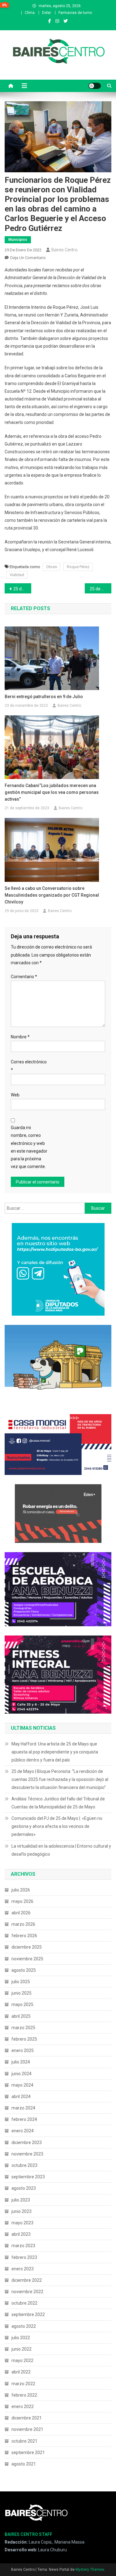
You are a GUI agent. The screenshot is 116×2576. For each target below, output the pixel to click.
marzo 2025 (23, 2028)
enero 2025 (23, 2050)
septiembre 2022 (28, 2314)
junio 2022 (21, 2349)
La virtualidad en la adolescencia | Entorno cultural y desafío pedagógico (61, 1850)
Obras (52, 567)
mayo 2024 (22, 2085)
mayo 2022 (22, 2360)
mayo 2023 (22, 2223)
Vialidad (17, 575)
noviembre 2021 (27, 2429)
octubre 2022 (24, 2303)
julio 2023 (21, 2200)
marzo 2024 (23, 2108)
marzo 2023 (23, 2246)
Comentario (24, 977)
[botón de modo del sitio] (95, 86)
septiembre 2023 (28, 2177)
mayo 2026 (22, 1901)
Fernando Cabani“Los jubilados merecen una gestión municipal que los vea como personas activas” (52, 792)
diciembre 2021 (27, 2418)
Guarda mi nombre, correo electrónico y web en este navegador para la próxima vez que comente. (29, 1147)
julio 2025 (21, 1982)
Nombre (20, 1037)
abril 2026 (21, 1913)
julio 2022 (21, 2338)
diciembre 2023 (27, 2142)
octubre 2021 (24, 2441)
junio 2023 (21, 2211)
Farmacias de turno (75, 13)
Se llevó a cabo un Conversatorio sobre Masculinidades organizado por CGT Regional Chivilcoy (52, 895)
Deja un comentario (28, 258)
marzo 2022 (23, 2384)
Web (15, 1095)
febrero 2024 (24, 2119)
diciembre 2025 (27, 1947)
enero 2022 (23, 2406)
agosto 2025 (24, 1970)
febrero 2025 (24, 2039)
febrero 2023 (24, 2257)
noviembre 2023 (27, 2154)
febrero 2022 (24, 2395)
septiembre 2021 (28, 2452)
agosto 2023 (24, 2188)
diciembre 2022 (27, 2280)
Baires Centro (64, 250)
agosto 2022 (24, 2326)
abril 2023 (21, 2234)
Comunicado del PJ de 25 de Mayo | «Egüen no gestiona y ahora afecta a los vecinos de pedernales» (57, 1826)
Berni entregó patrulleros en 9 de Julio (44, 697)
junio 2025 (21, 1993)
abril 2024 (21, 2096)
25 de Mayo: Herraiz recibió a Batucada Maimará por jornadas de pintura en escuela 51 (22, 589)
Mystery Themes (90, 2570)
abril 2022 (21, 2372)
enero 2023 (23, 2269)
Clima (30, 13)
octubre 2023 (24, 2165)
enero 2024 (23, 2131)
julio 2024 (21, 2062)
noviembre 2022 (27, 2292)
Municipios (18, 240)
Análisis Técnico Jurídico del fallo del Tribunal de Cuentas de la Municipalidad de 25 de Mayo (58, 1803)
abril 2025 (21, 2016)
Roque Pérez (78, 567)
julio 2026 (21, 1890)
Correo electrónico (29, 1066)
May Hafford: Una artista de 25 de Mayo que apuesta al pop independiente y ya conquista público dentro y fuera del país (55, 1752)
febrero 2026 (24, 1936)
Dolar (47, 13)
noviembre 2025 (27, 1959)
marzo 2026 (23, 1924)
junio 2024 (21, 2074)
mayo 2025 (22, 2004)
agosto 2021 (24, 2464)
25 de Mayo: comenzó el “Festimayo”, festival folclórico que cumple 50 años (101, 589)
